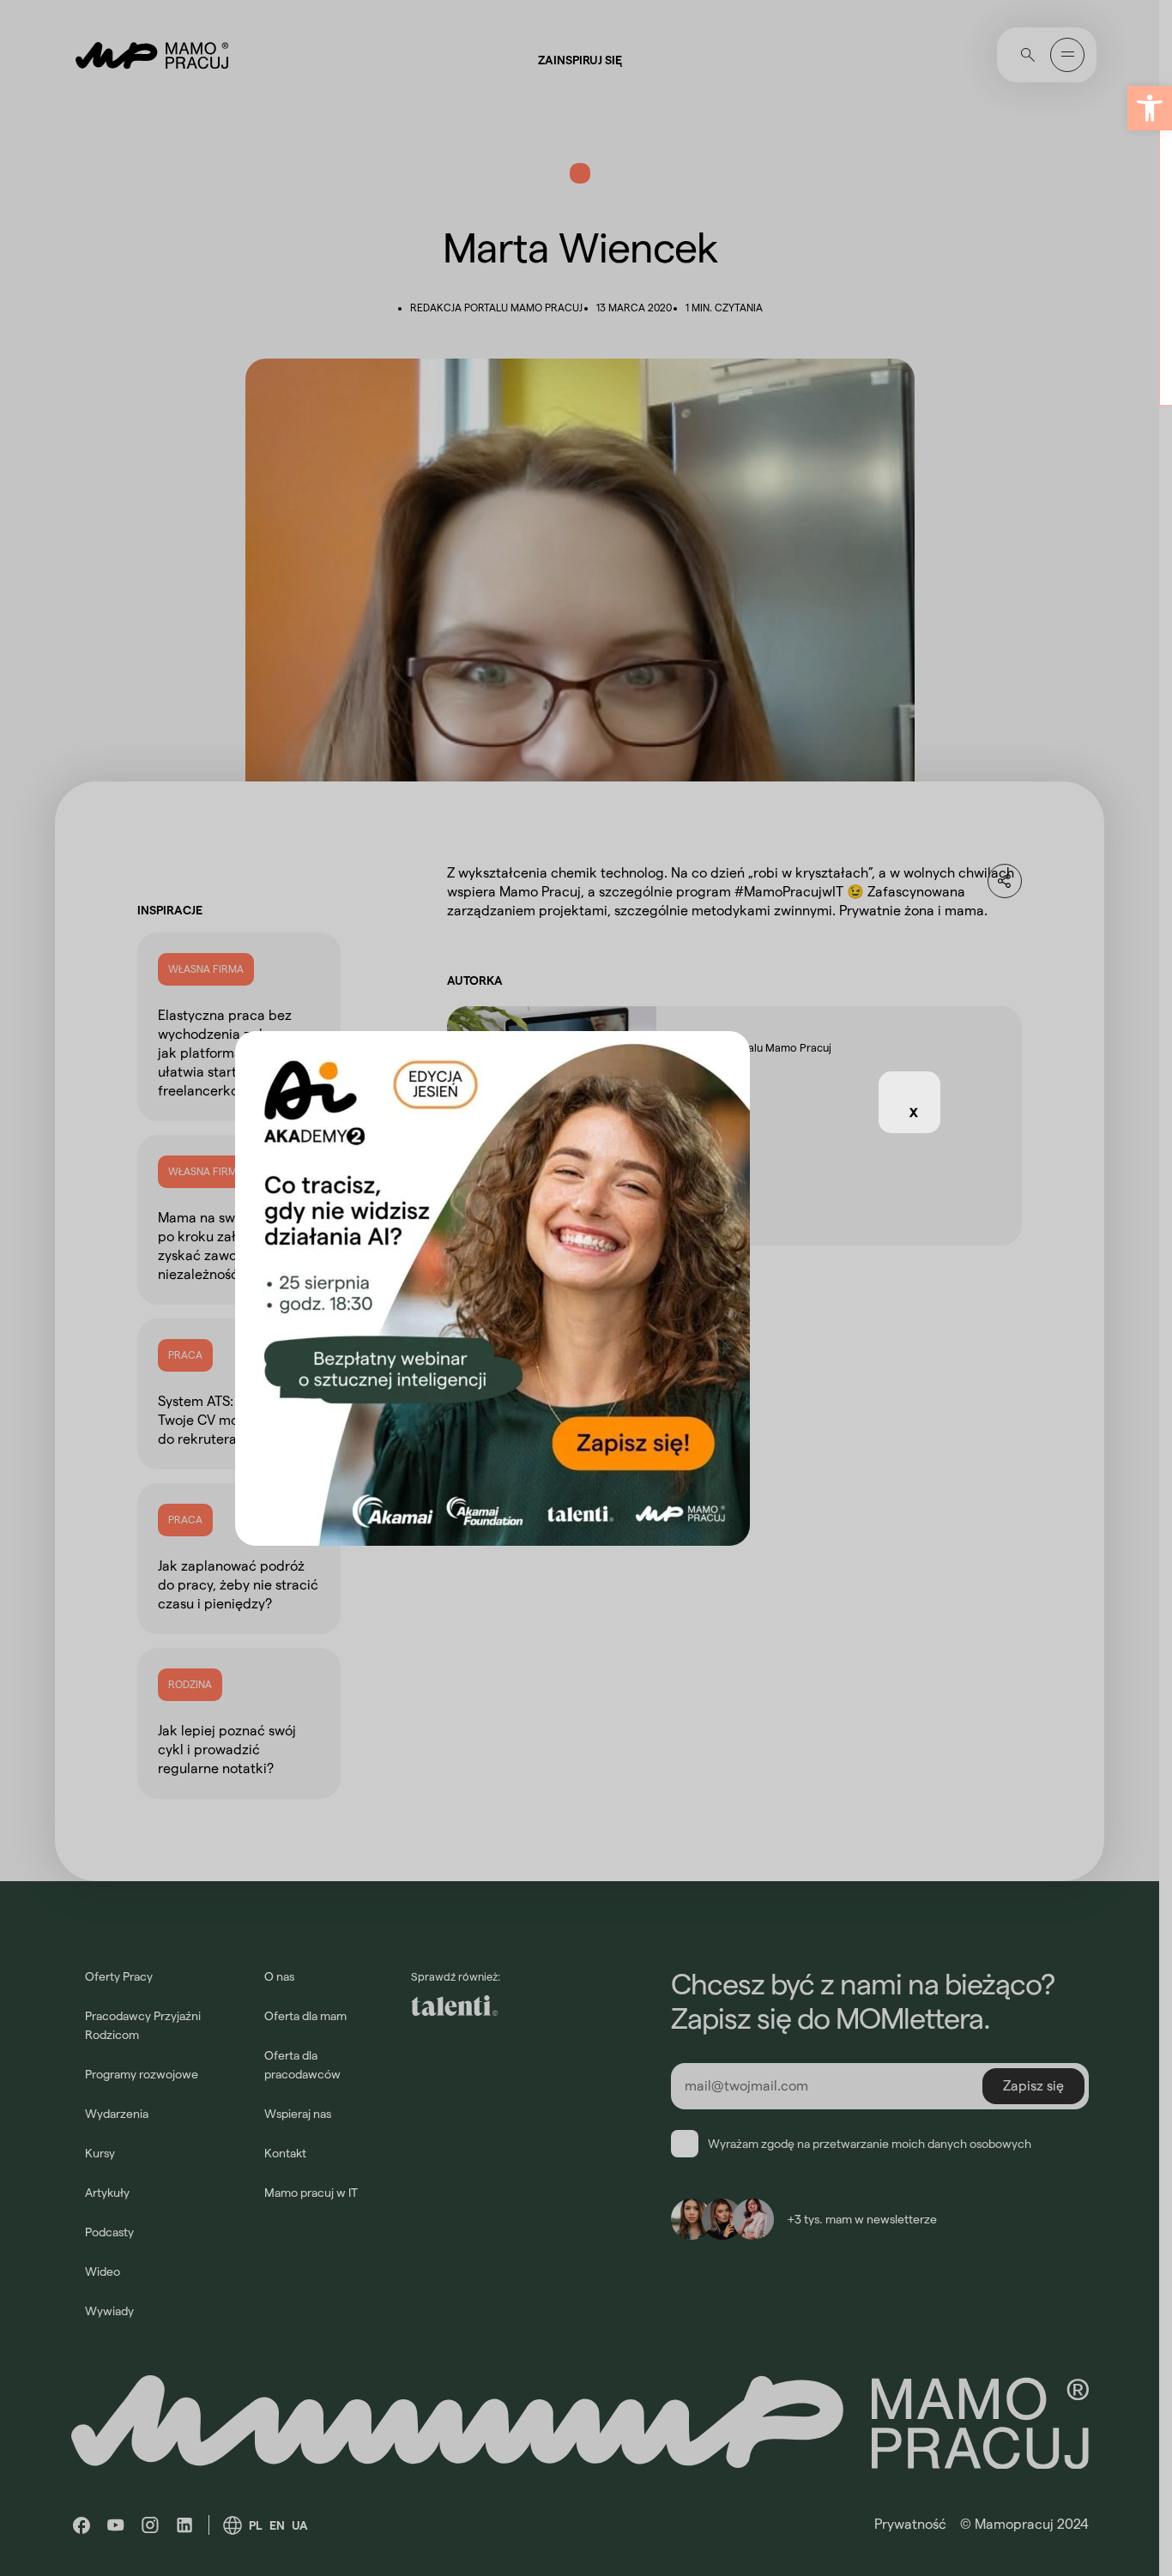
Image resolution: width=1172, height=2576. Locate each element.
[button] (1150, 108)
